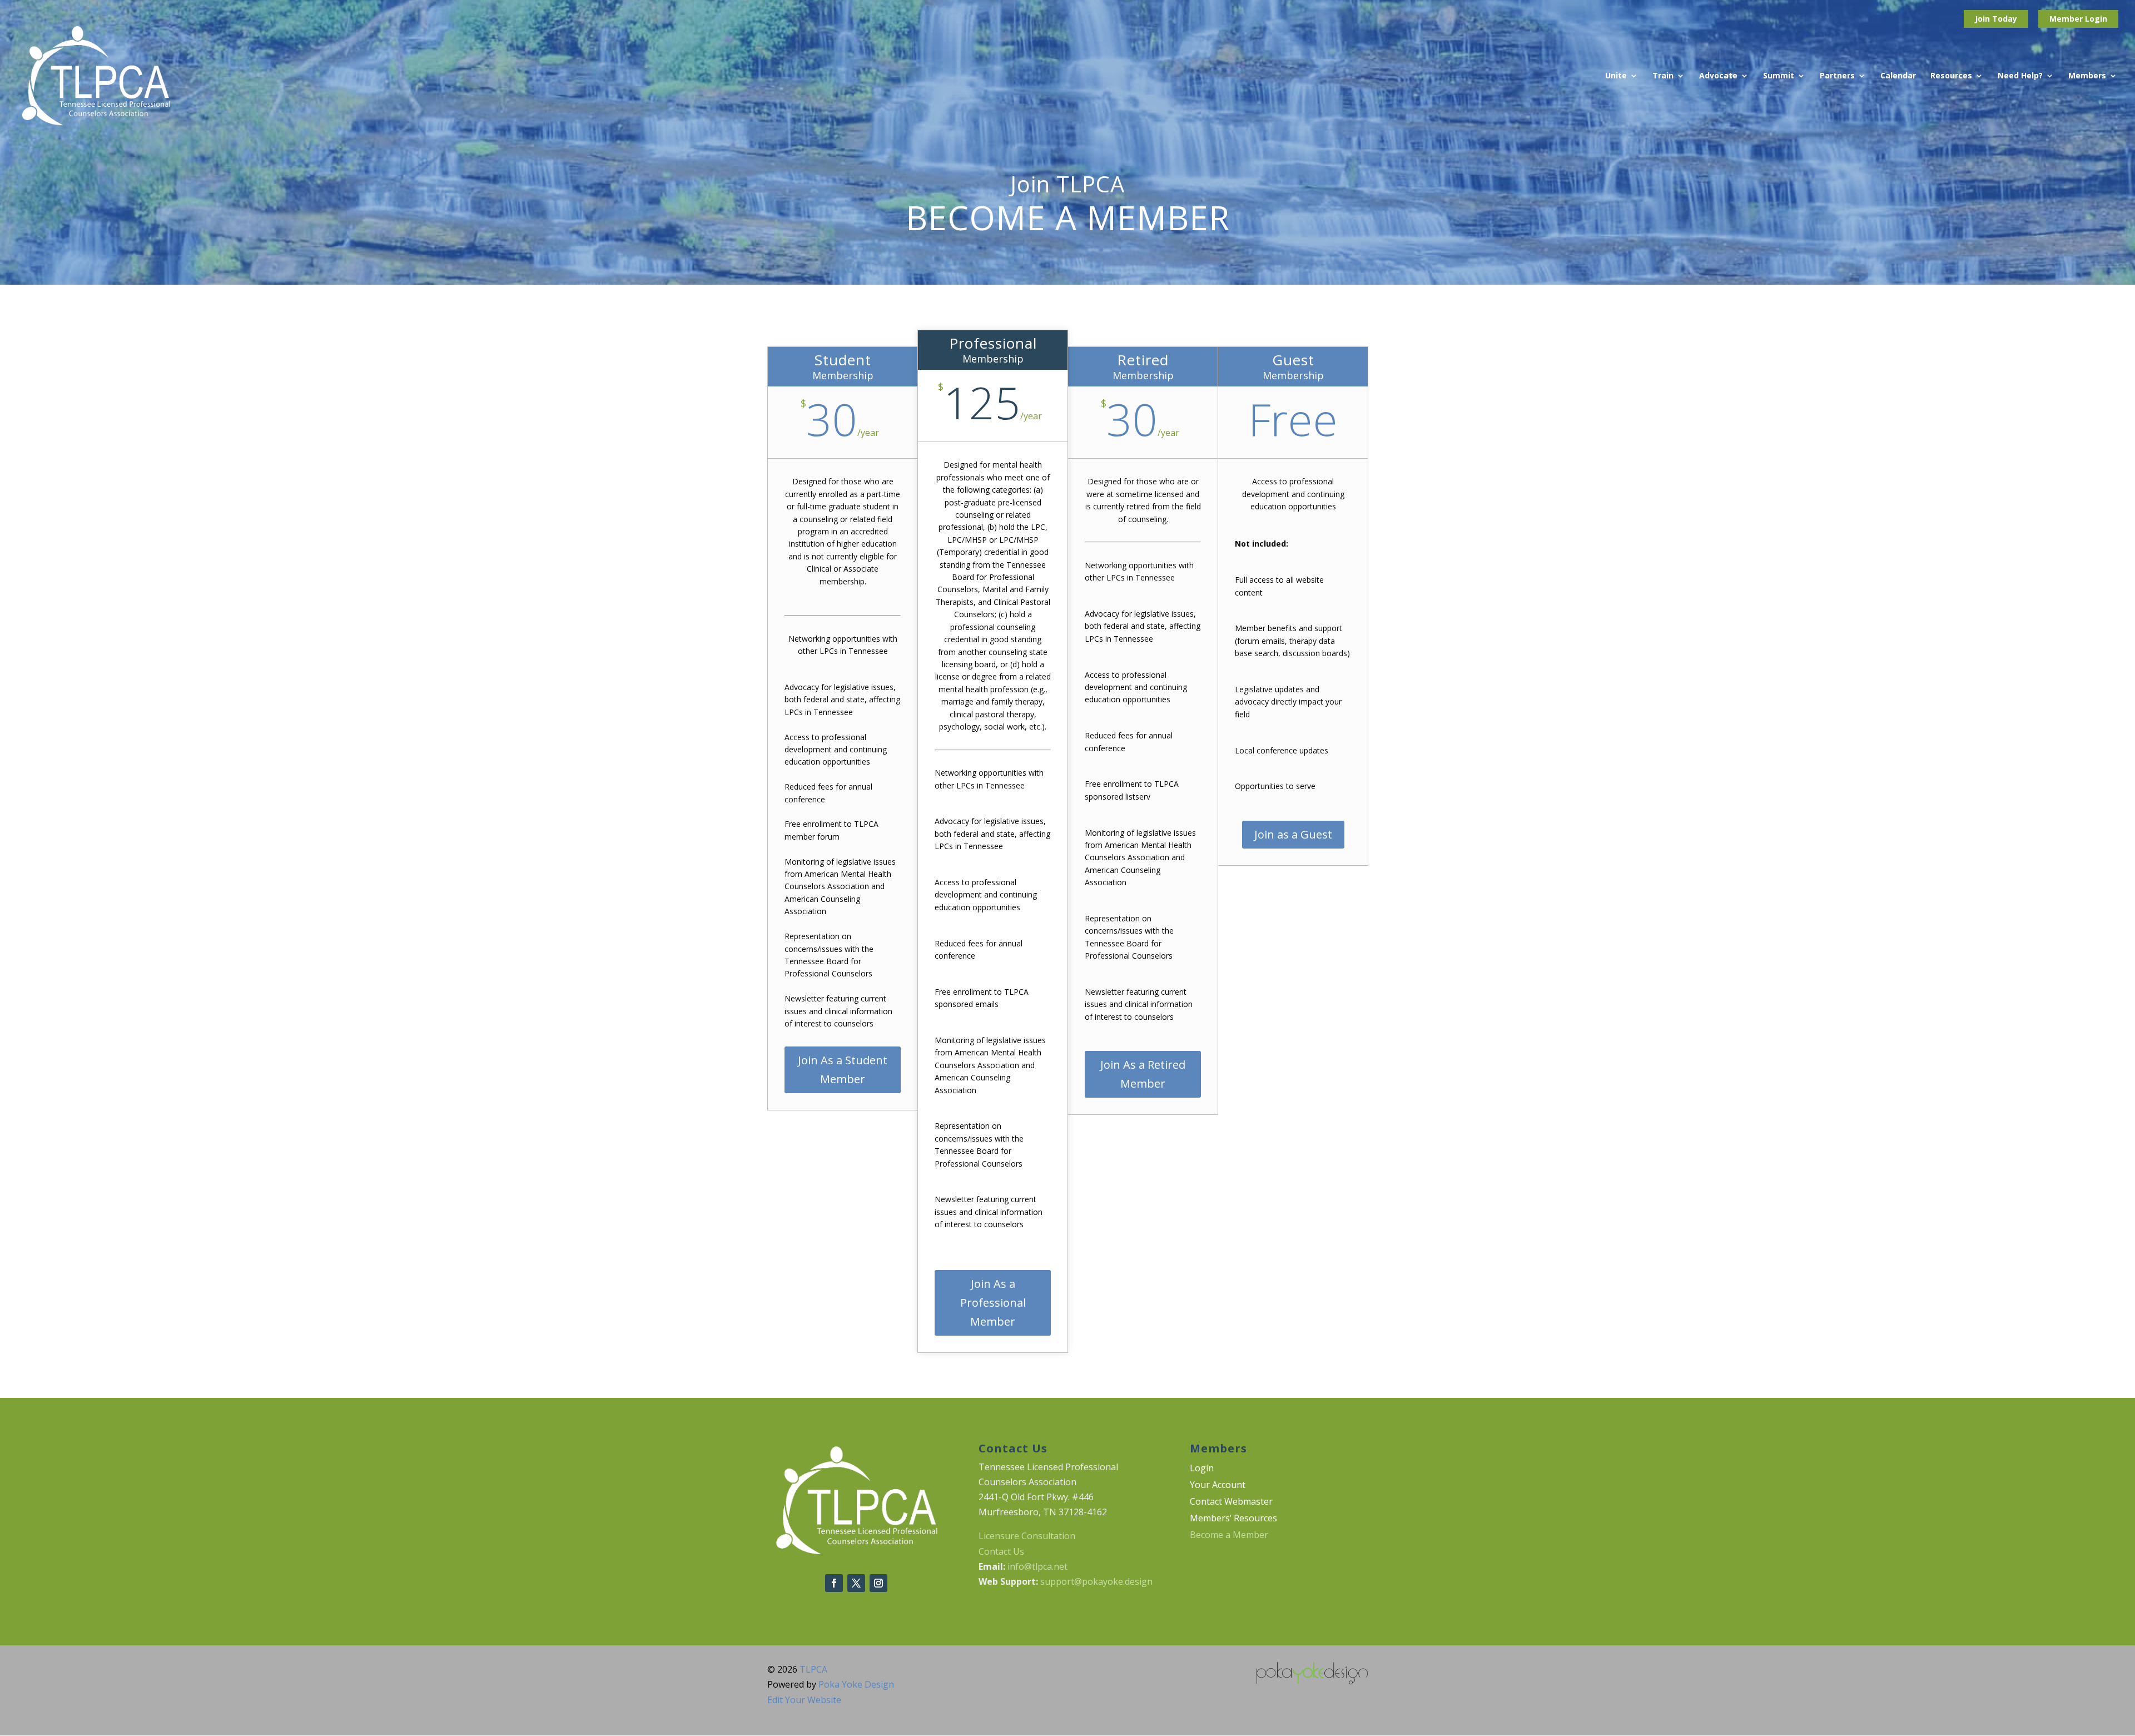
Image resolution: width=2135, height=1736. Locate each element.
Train (1663, 76)
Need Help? (2020, 76)
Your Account (1218, 1486)
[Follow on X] (856, 1583)
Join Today (1996, 19)
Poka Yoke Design (856, 1684)
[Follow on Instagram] (878, 1583)
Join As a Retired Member (1143, 1074)
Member (2067, 19)
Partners (1837, 76)
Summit (1779, 76)
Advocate (1718, 76)
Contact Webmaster (1231, 1502)
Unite (1616, 76)
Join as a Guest (1293, 834)
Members (2087, 76)
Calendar (1898, 76)
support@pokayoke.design (1096, 1581)
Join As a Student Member (843, 1070)
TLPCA (813, 1669)
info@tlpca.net (1037, 1566)
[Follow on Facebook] (834, 1583)
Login (2096, 19)
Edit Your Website (804, 1700)
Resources (1951, 76)
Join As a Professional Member (993, 1303)
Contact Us (1001, 1551)
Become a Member (1229, 1536)
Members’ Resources (1233, 1519)
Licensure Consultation (1027, 1536)
